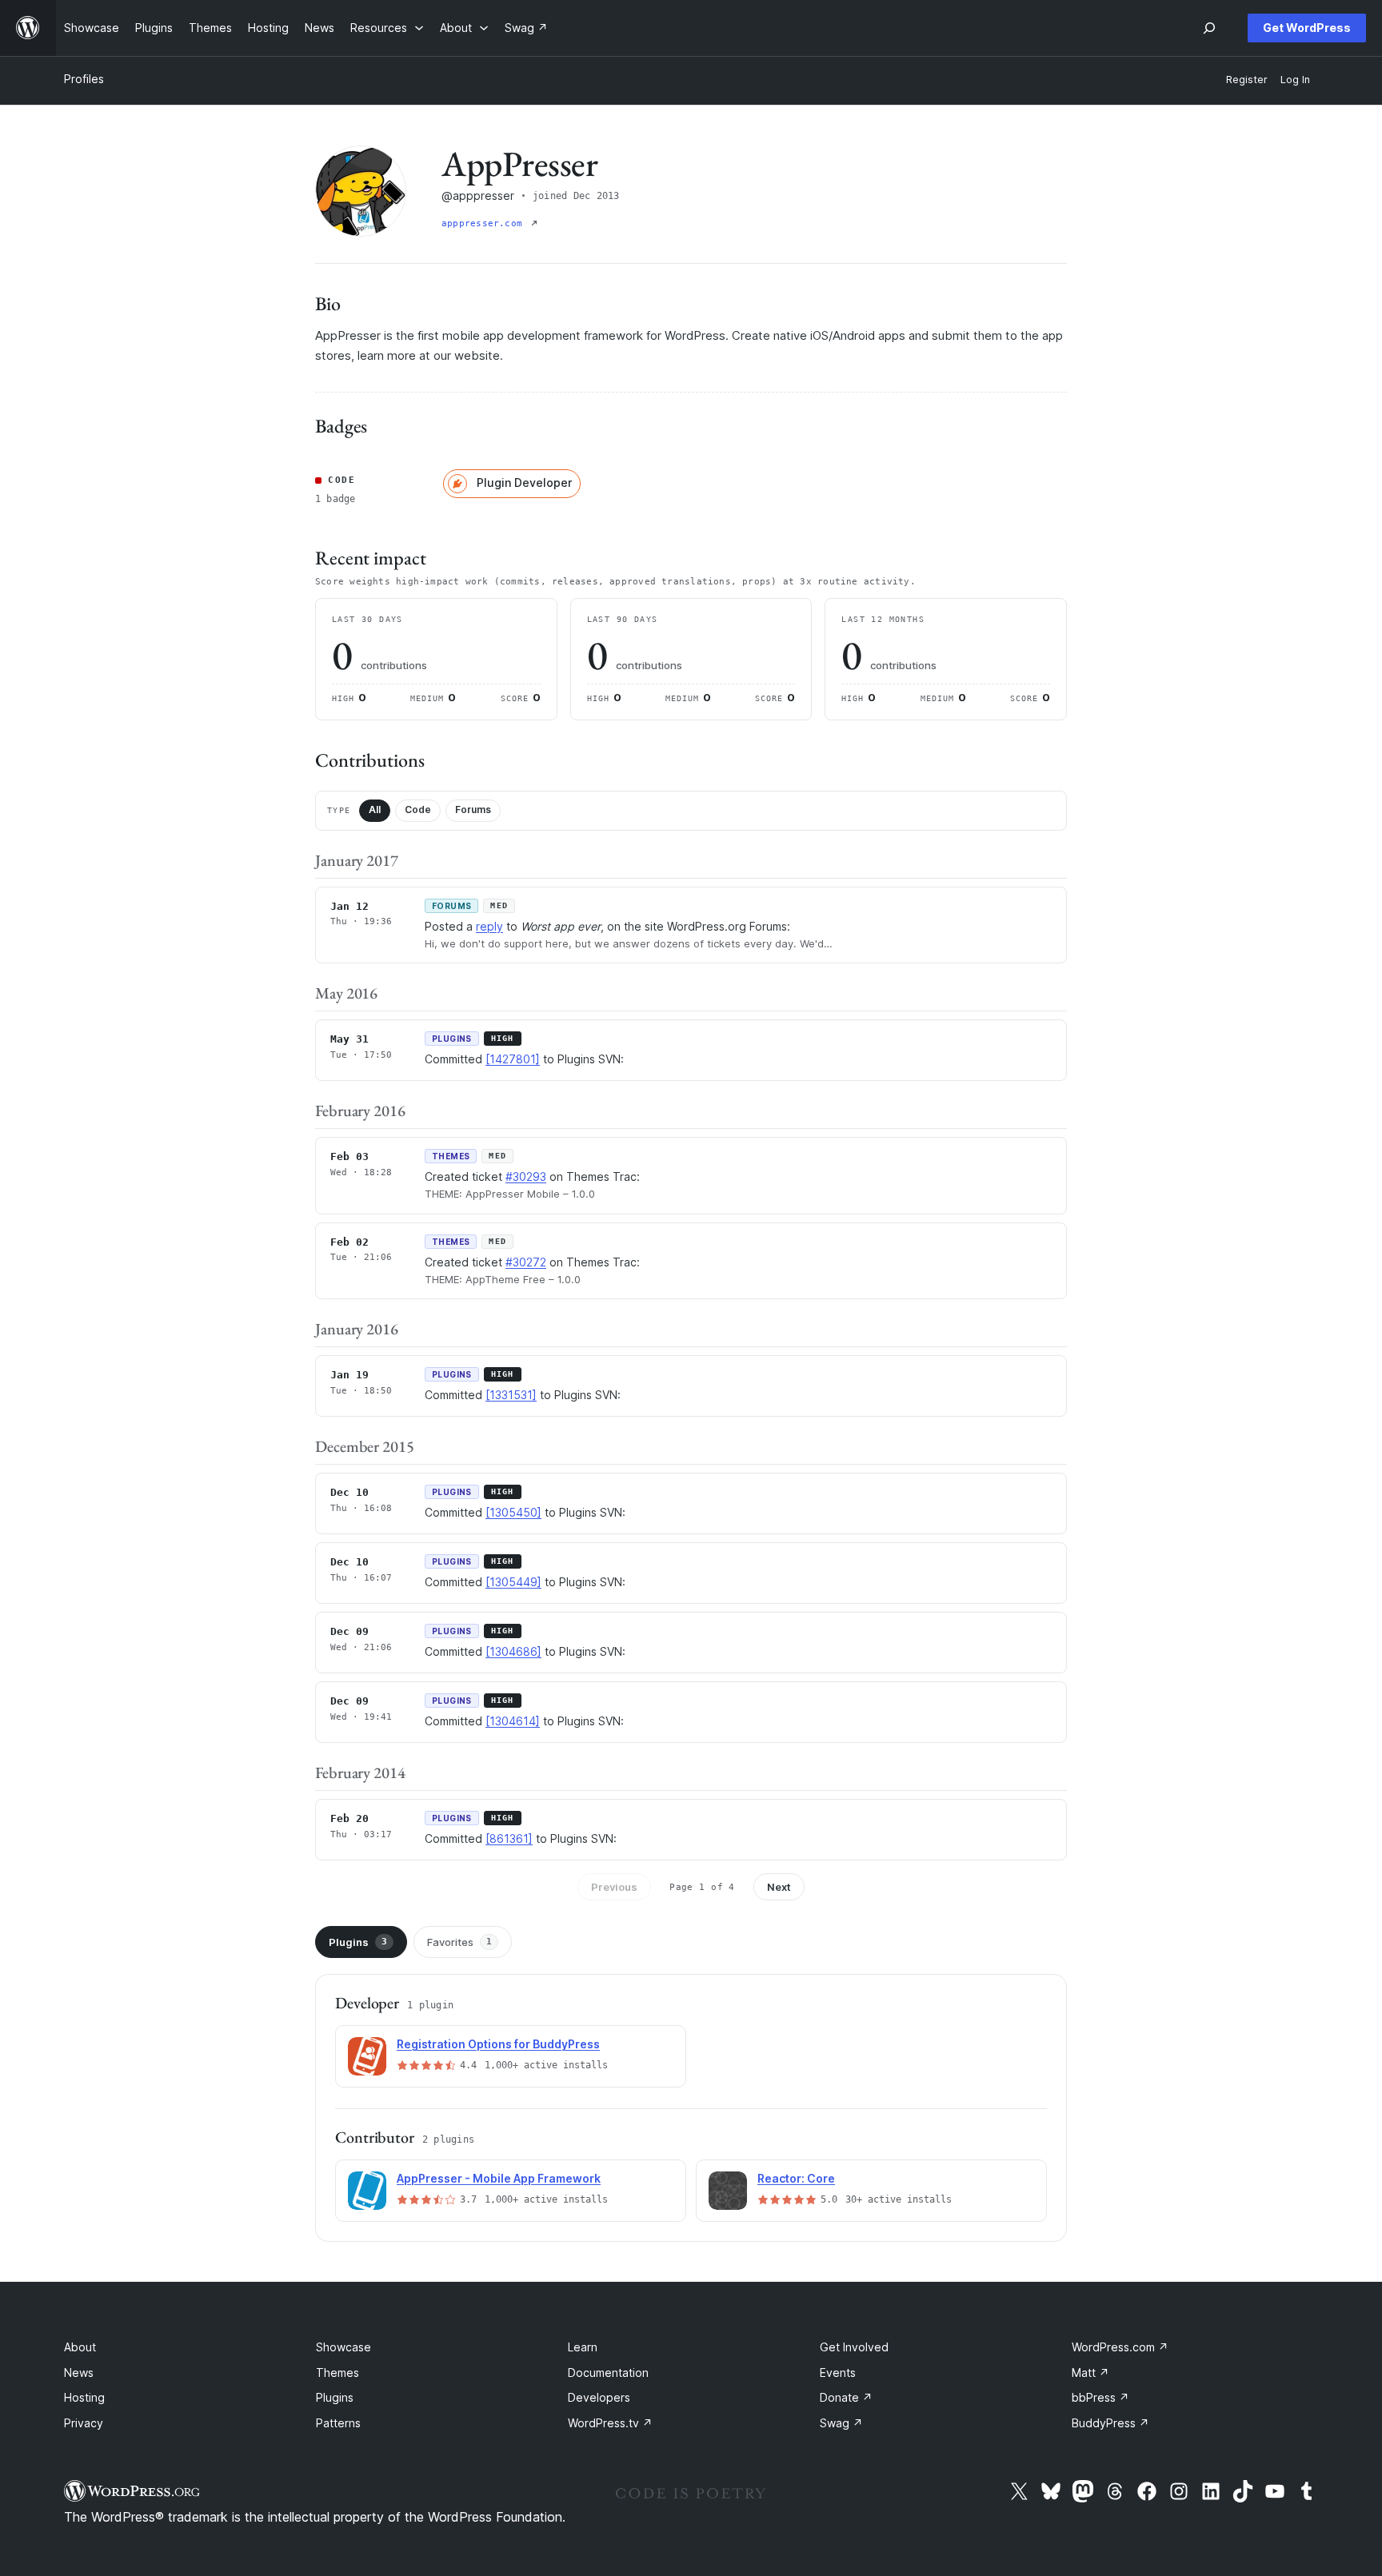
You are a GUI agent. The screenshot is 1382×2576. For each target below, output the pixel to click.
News (79, 2373)
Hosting (84, 2397)
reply (489, 926)
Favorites (459, 1942)
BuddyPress (1110, 2423)
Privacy (84, 2423)
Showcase (344, 2347)
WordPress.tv (610, 2423)
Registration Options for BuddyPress (498, 2044)
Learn (583, 2347)
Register (1247, 80)
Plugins (358, 1942)
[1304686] (513, 1651)
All (375, 809)
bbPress (1100, 2397)
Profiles (84, 79)
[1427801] (513, 1059)
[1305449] (513, 1582)
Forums (473, 809)
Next (779, 1887)
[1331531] (511, 1395)
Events (838, 2373)
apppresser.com (485, 223)
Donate (846, 2397)
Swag (841, 2423)
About (80, 2347)
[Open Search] (1209, 28)
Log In (1295, 80)
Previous (614, 1887)
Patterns (338, 2423)
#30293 (526, 1176)
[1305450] (513, 1512)
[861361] (509, 1838)
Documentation (608, 2373)
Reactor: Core (796, 2178)
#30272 (526, 1262)
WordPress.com (1120, 2347)
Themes (338, 2373)
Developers (599, 2397)
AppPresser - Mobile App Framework (499, 2178)
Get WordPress (1307, 28)
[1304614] (513, 1721)
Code (418, 809)
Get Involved (854, 2347)
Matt (1090, 2373)
